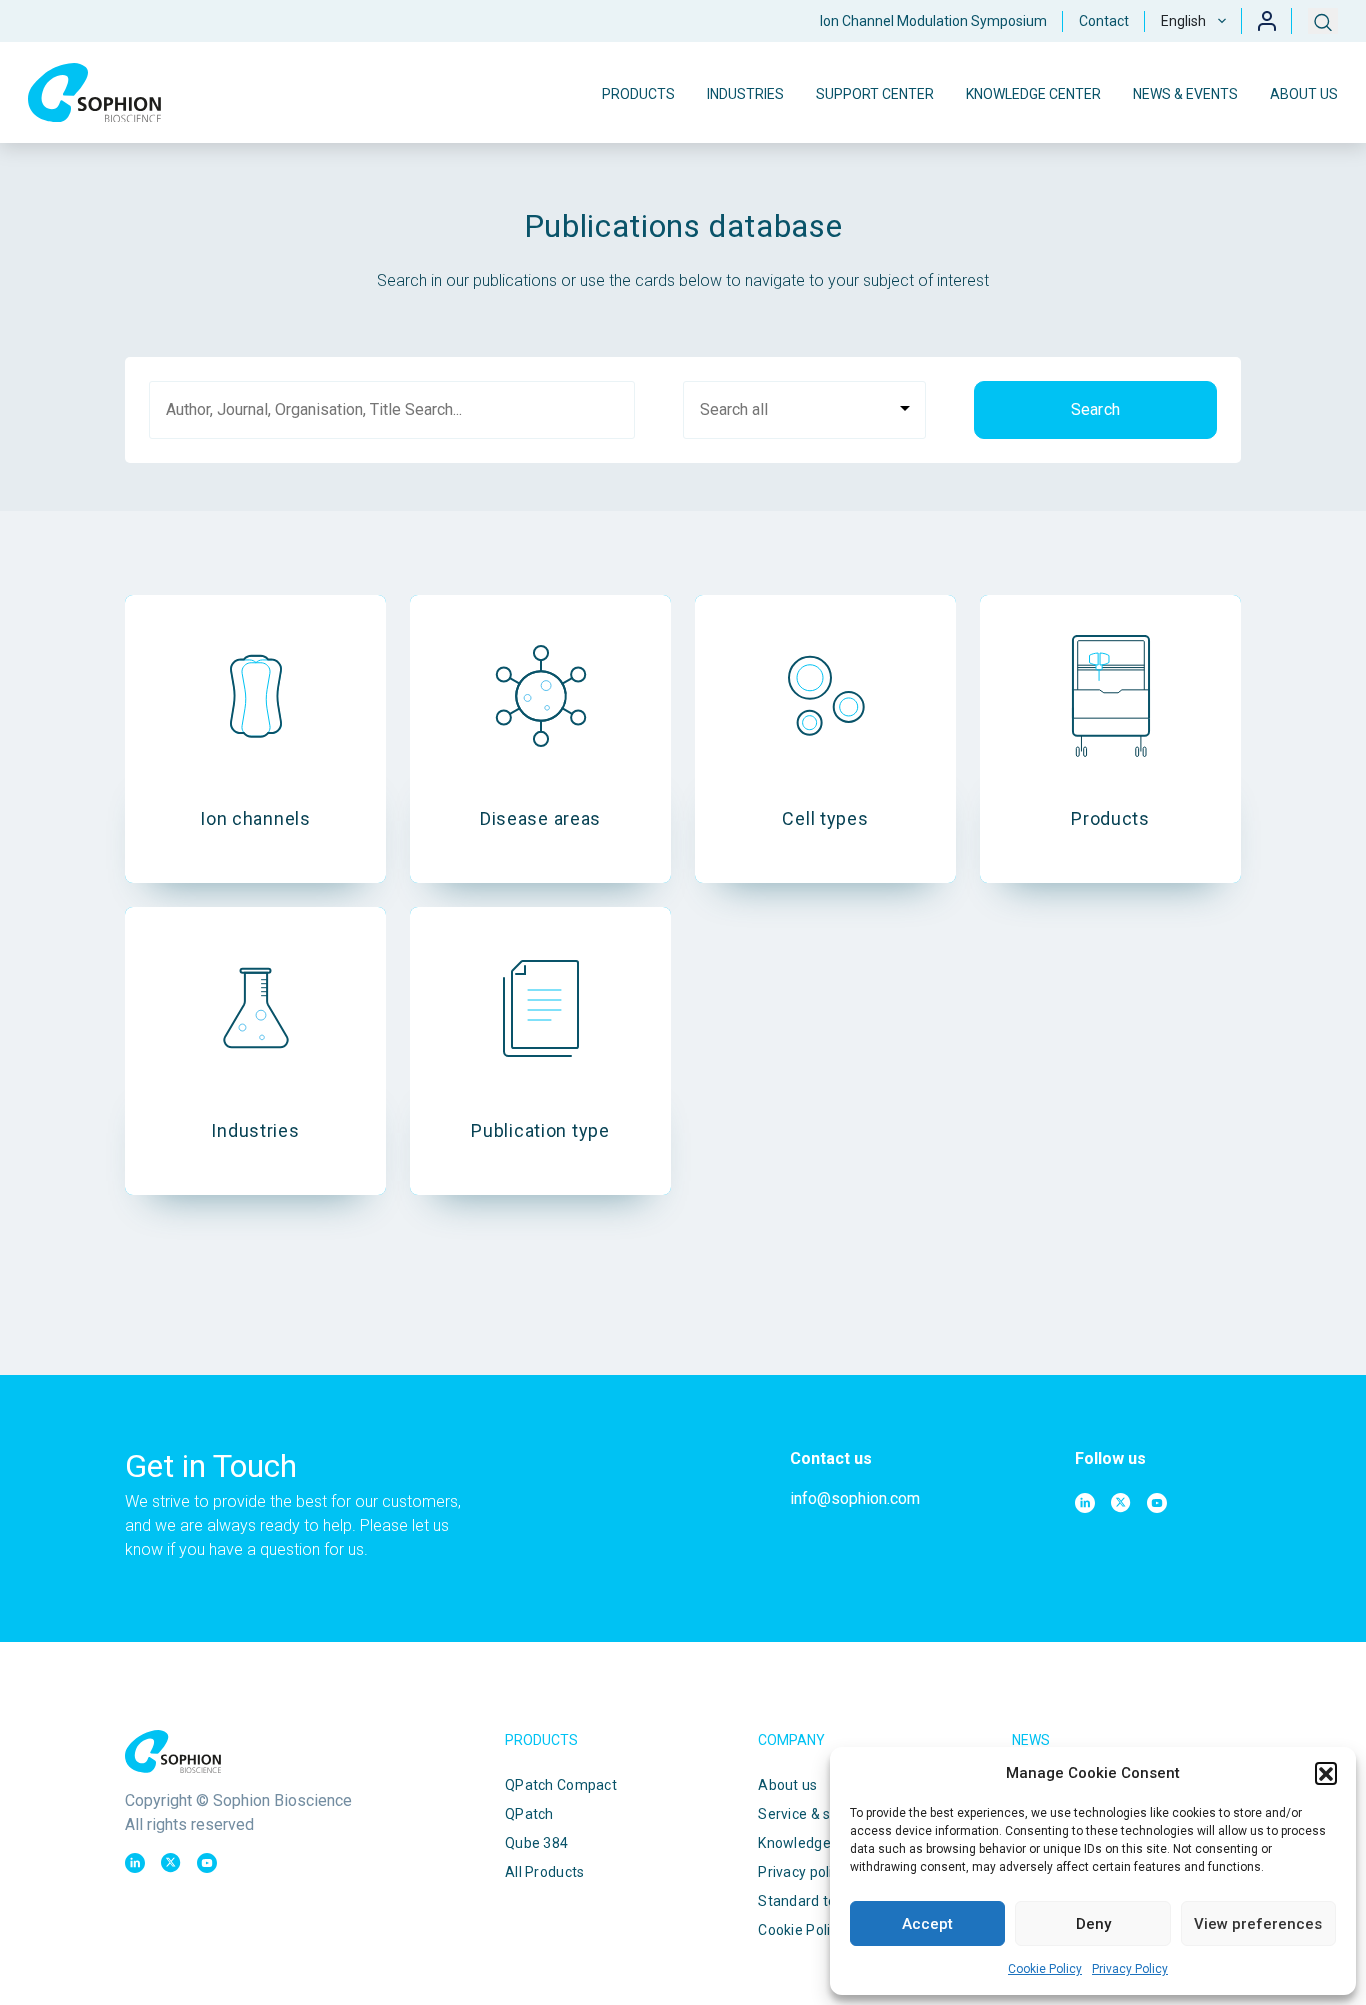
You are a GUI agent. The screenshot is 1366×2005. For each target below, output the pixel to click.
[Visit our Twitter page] (1121, 1503)
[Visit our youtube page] (1157, 1503)
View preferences (1258, 1924)
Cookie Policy (1045, 1969)
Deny (1093, 1924)
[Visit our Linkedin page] (1085, 1503)
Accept (927, 1924)
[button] (1326, 1773)
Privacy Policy (1130, 1969)
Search (1096, 409)
